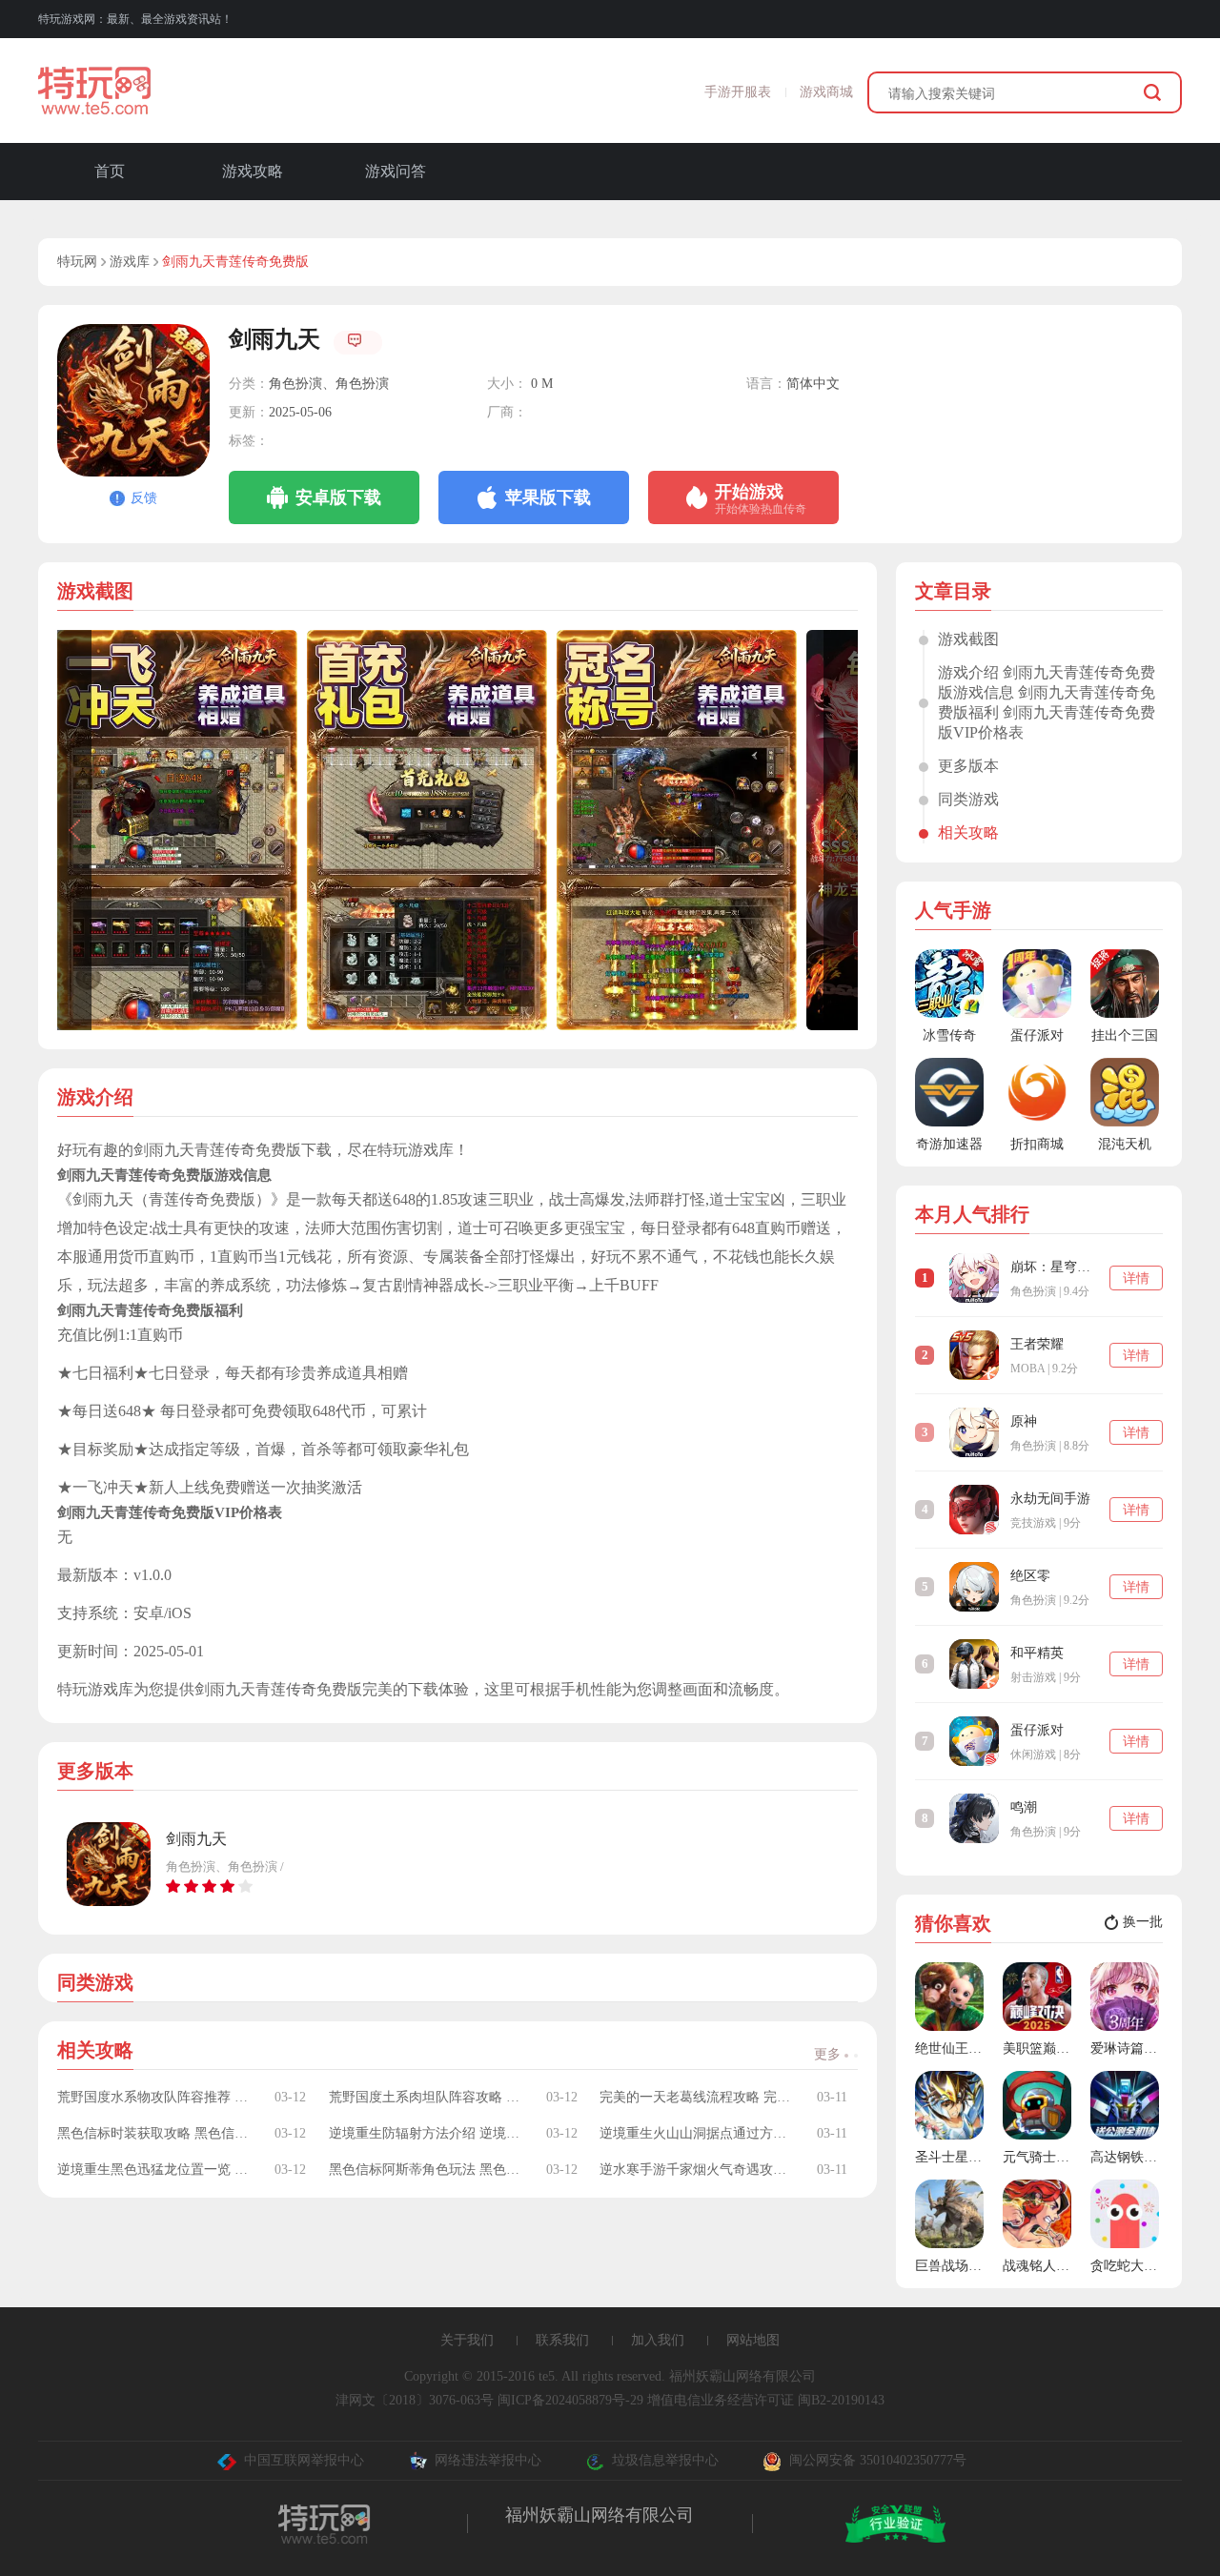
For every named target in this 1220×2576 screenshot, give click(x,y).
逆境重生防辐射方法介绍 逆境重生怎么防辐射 (428, 2133)
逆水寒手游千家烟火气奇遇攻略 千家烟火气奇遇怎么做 (699, 2170)
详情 (1136, 1278)
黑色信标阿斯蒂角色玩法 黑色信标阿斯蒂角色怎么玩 (428, 2170)
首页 (110, 171)
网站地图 (753, 2340)
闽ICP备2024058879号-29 (570, 2400)
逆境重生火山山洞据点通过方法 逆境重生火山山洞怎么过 (699, 2133)
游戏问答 (396, 171)
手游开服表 (738, 92)
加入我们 (658, 2340)
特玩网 (77, 262)
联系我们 (562, 2340)
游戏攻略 (253, 171)
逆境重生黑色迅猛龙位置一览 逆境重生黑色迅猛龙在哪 (156, 2170)
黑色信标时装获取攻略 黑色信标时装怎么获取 (156, 2133)
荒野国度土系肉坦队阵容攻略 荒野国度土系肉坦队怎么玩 (428, 2097)
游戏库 (130, 262)
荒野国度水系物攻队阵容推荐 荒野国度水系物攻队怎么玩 (156, 2097)
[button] (841, 830)
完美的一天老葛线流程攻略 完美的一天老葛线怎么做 (699, 2097)
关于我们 (467, 2340)
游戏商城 (826, 92)
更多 (829, 2054)
